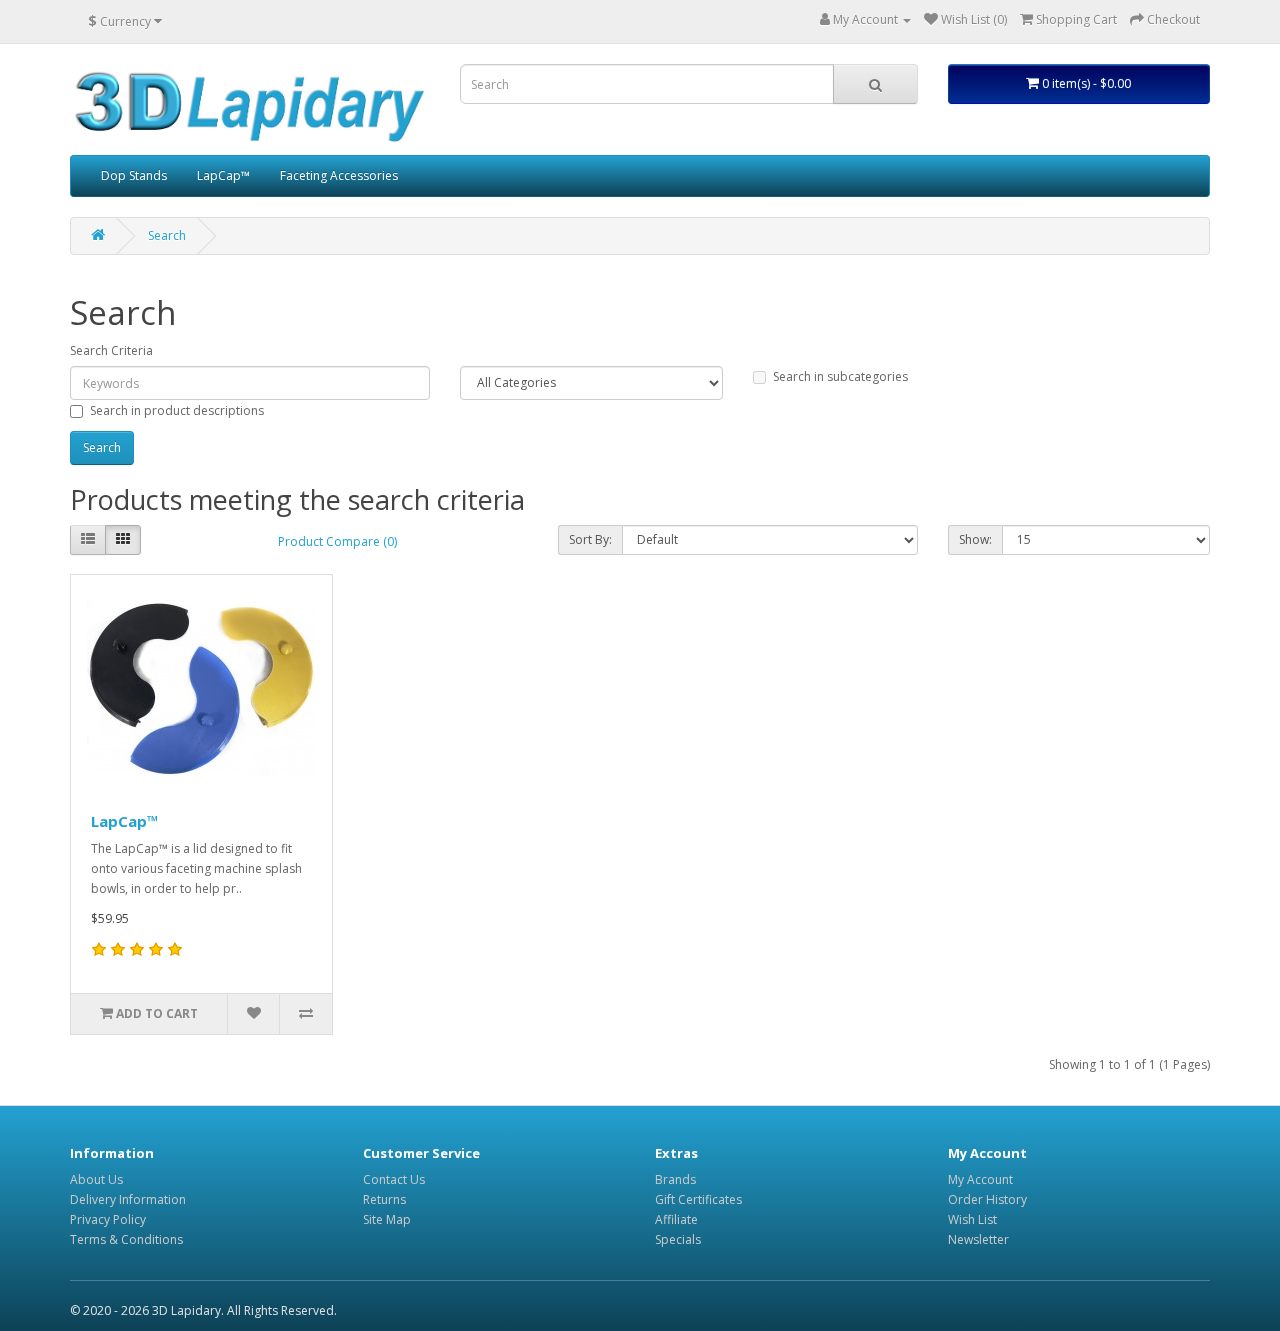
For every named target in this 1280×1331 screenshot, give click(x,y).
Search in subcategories (840, 376)
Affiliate (676, 1219)
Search (167, 235)
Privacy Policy (108, 1219)
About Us (96, 1179)
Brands (675, 1179)
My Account (980, 1179)
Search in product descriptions (177, 410)
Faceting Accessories (339, 175)
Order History (987, 1199)
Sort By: (590, 539)
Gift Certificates (698, 1199)
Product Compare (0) (337, 541)
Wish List (972, 1219)
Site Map (387, 1219)
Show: (975, 539)
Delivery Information (128, 1199)
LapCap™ (223, 175)
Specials (678, 1239)
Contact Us (394, 1179)
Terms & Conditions (126, 1239)
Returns (384, 1199)
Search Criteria (111, 350)
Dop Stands (134, 175)
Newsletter (978, 1239)
